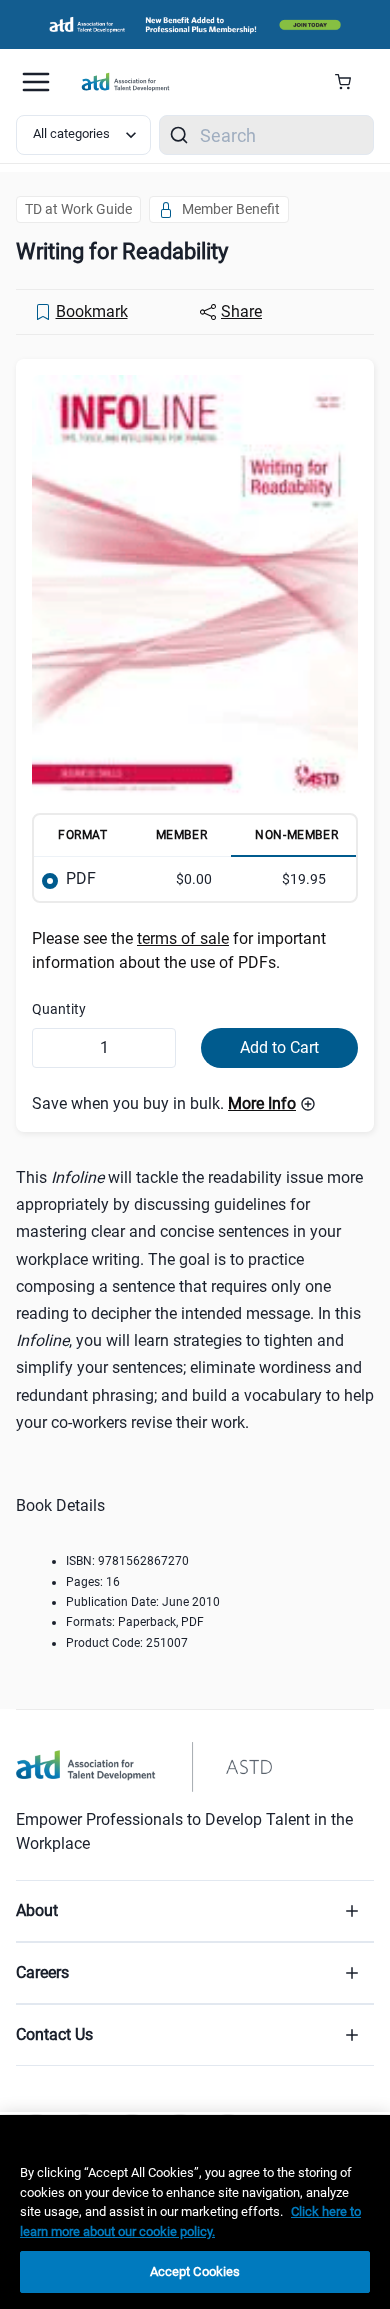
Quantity (59, 1009)
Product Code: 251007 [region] (127, 1643)
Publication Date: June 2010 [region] (143, 1602)
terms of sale (183, 938)
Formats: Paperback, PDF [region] (135, 1622)
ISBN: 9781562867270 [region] (127, 1561)
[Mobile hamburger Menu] (36, 82)
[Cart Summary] (350, 82)
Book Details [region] (60, 1505)
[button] (272, 1104)
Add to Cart (279, 1047)
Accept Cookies (195, 2271)
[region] (195, 2212)
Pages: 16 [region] (93, 1582)
